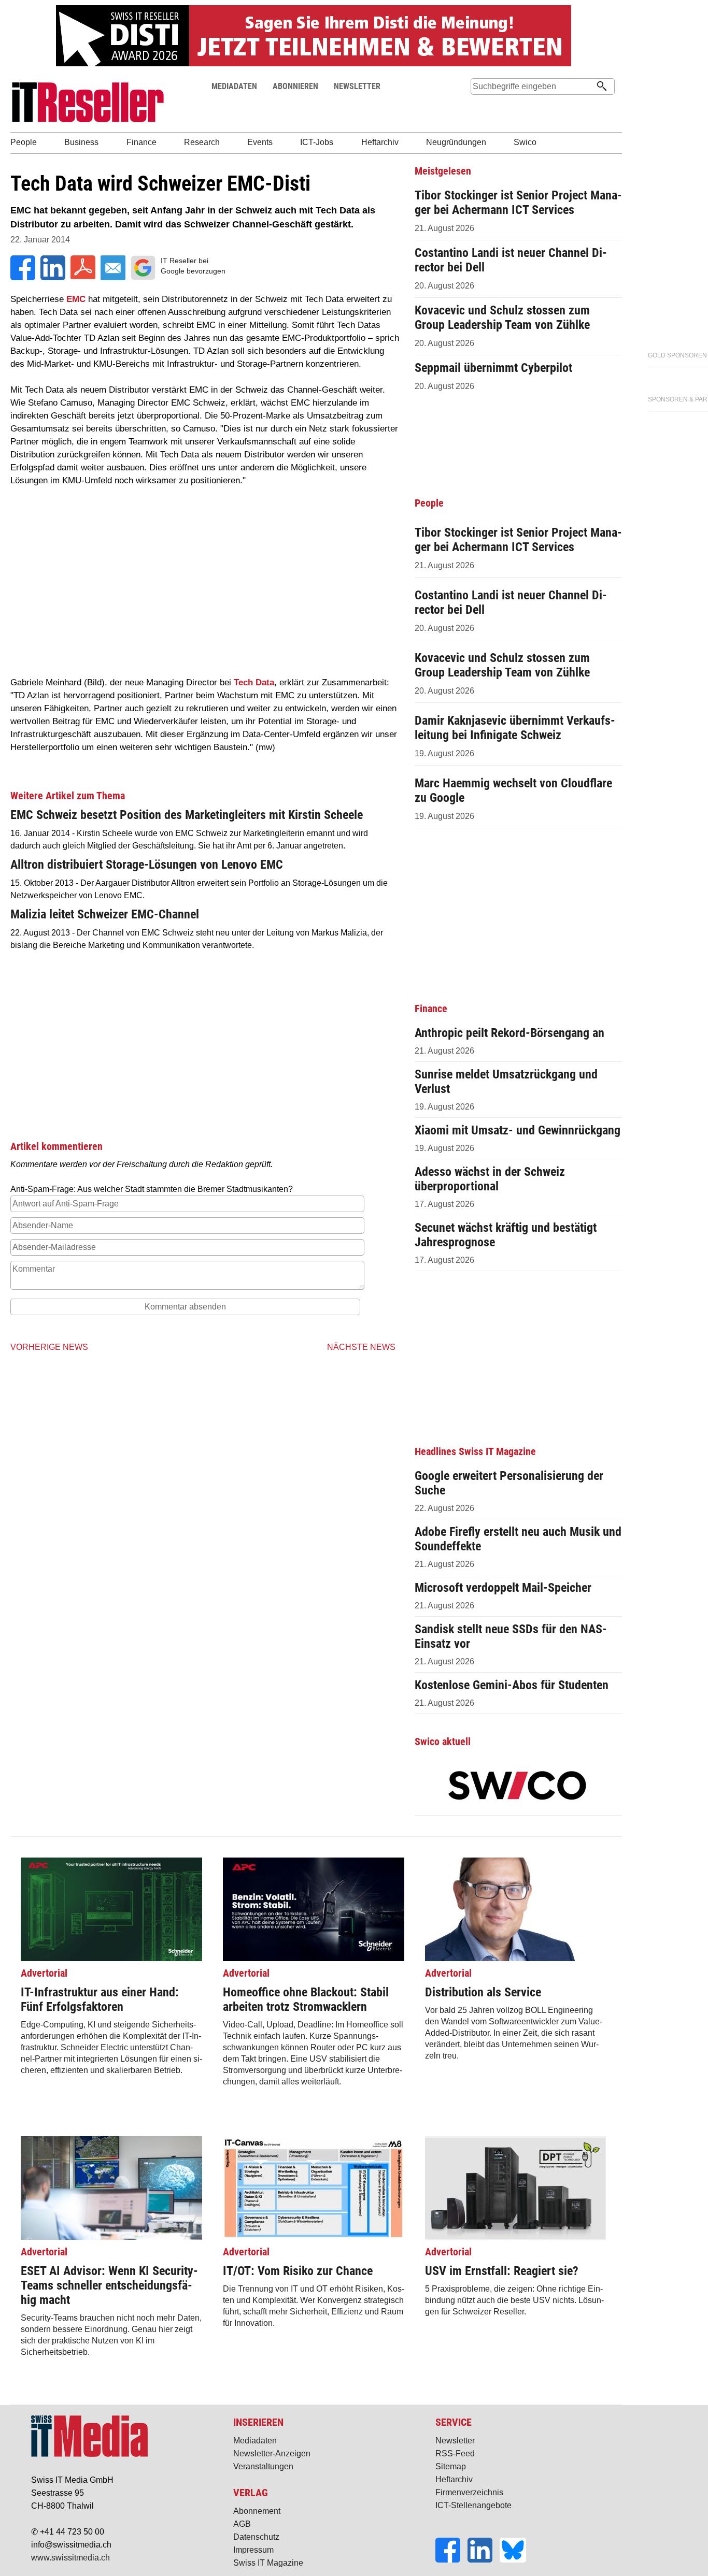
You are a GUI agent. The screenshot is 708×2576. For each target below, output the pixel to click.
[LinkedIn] (484, 2560)
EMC (76, 299)
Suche (478, 106)
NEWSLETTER (357, 86)
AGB (242, 2524)
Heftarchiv (454, 2479)
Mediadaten (255, 2441)
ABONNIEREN (295, 86)
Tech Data (254, 682)
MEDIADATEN (234, 86)
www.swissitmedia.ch (70, 2558)
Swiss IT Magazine (268, 2563)
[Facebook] (451, 2560)
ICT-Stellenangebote (473, 2505)
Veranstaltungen (263, 2466)
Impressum (253, 2550)
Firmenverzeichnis (469, 2492)
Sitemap (451, 2466)
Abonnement (257, 2511)
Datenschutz (256, 2537)
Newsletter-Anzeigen (272, 2453)
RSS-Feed (455, 2453)
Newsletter (455, 2441)
